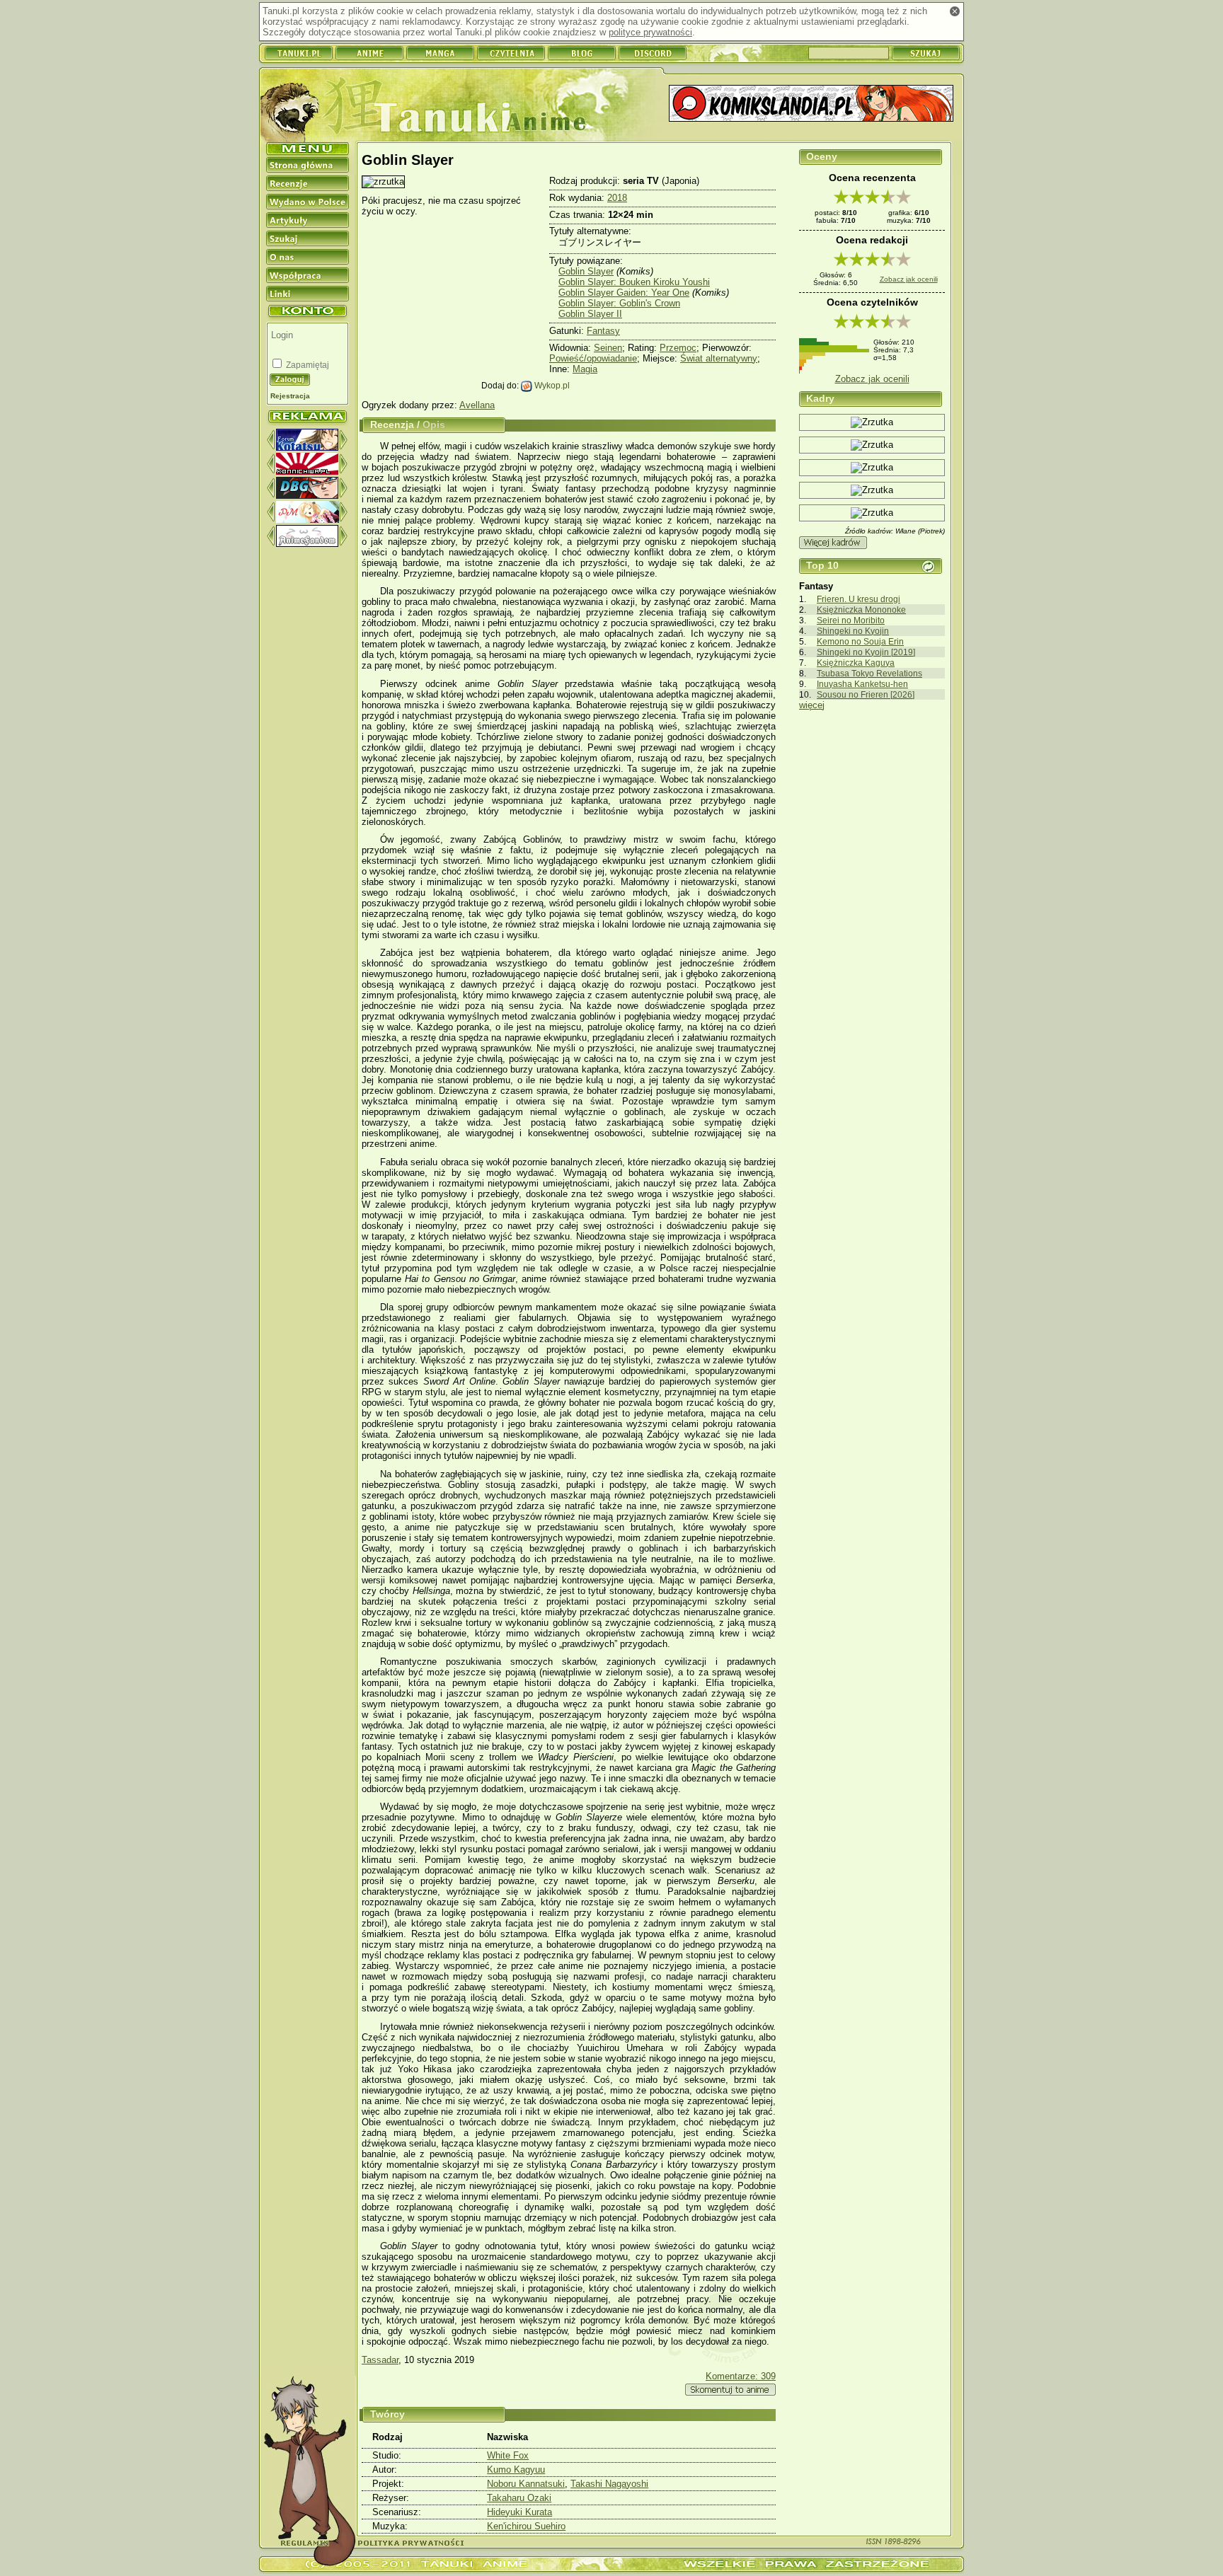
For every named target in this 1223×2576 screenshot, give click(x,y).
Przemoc (678, 348)
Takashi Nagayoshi (609, 2484)
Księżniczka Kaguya (856, 663)
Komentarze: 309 (741, 2376)
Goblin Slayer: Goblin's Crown (619, 303)
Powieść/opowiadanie (593, 358)
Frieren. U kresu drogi (859, 599)
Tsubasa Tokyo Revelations (869, 673)
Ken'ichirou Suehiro (526, 2526)
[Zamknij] (955, 11)
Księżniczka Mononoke (861, 610)
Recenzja (392, 424)
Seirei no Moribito (851, 620)
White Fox (508, 2455)
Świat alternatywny (719, 358)
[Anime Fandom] (307, 544)
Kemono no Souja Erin (860, 641)
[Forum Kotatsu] (307, 447)
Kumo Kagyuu (516, 2470)
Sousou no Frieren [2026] (866, 694)
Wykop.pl (551, 385)
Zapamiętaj (306, 365)
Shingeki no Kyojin (853, 631)
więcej (812, 705)
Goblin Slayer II (590, 314)
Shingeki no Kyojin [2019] (866, 652)
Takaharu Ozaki (519, 2498)
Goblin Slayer (586, 271)
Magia (585, 369)
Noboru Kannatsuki (526, 2484)
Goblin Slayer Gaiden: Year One (624, 293)
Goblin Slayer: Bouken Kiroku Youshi (634, 282)
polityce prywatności (650, 32)
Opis (434, 424)
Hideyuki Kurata (519, 2512)
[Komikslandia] (811, 104)
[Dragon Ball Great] (307, 496)
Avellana (477, 405)
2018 (617, 198)
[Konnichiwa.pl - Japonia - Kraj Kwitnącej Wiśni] (307, 472)
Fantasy (603, 331)
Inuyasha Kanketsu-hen (862, 684)
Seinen (608, 348)
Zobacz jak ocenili (909, 279)
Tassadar (380, 2360)
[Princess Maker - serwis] (308, 520)
